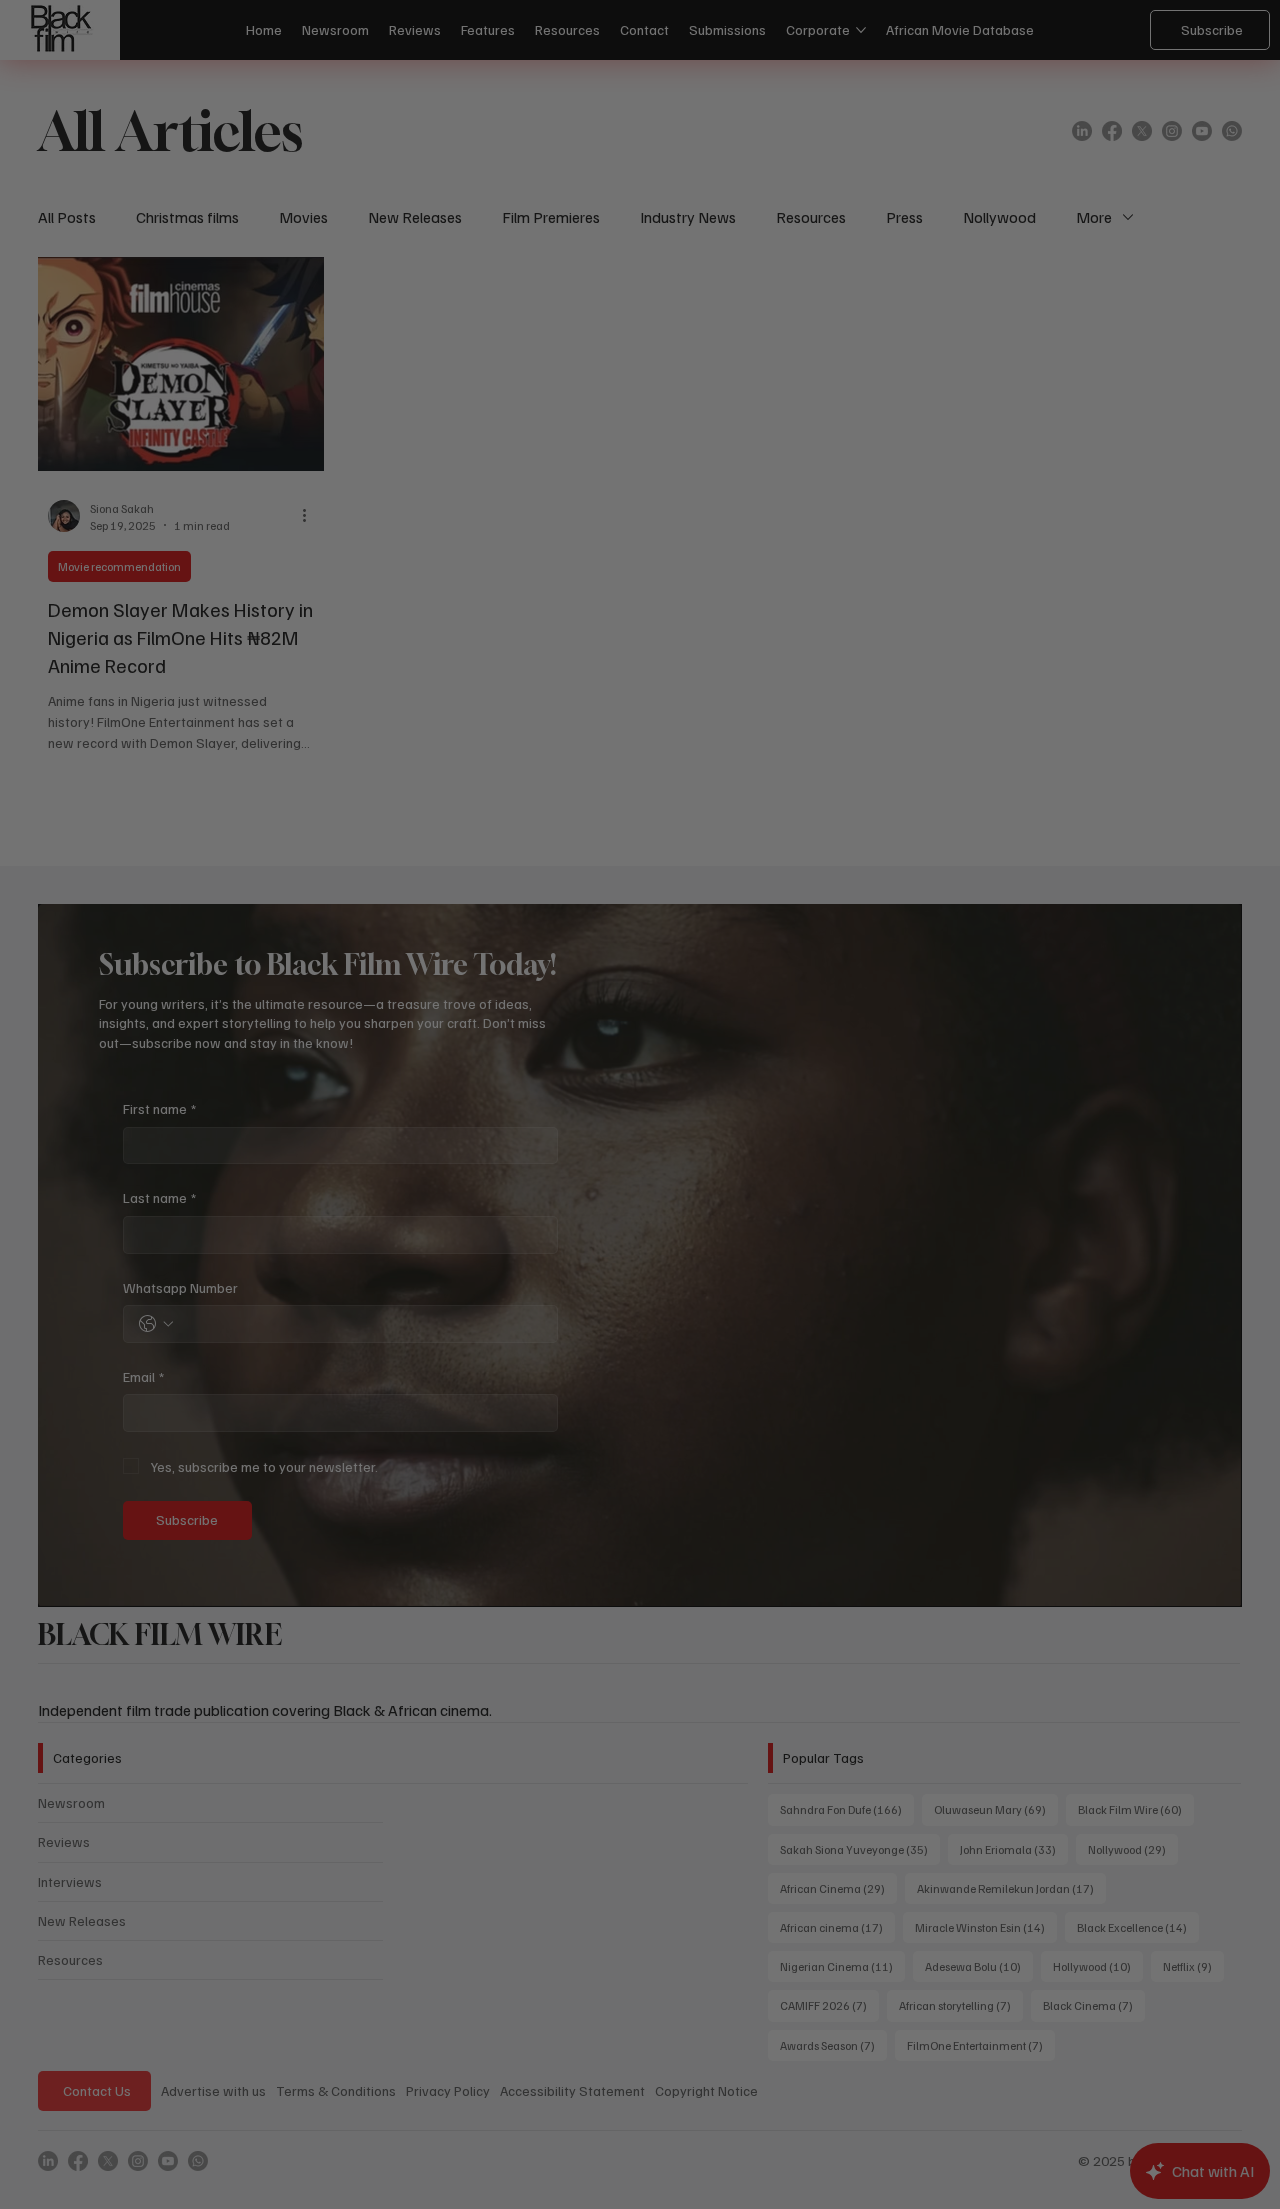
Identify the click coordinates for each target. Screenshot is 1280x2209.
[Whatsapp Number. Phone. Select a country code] (361, 1162)
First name (364, 946)
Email (348, 1214)
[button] (957, 806)
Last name (364, 1036)
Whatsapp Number (385, 1125)
